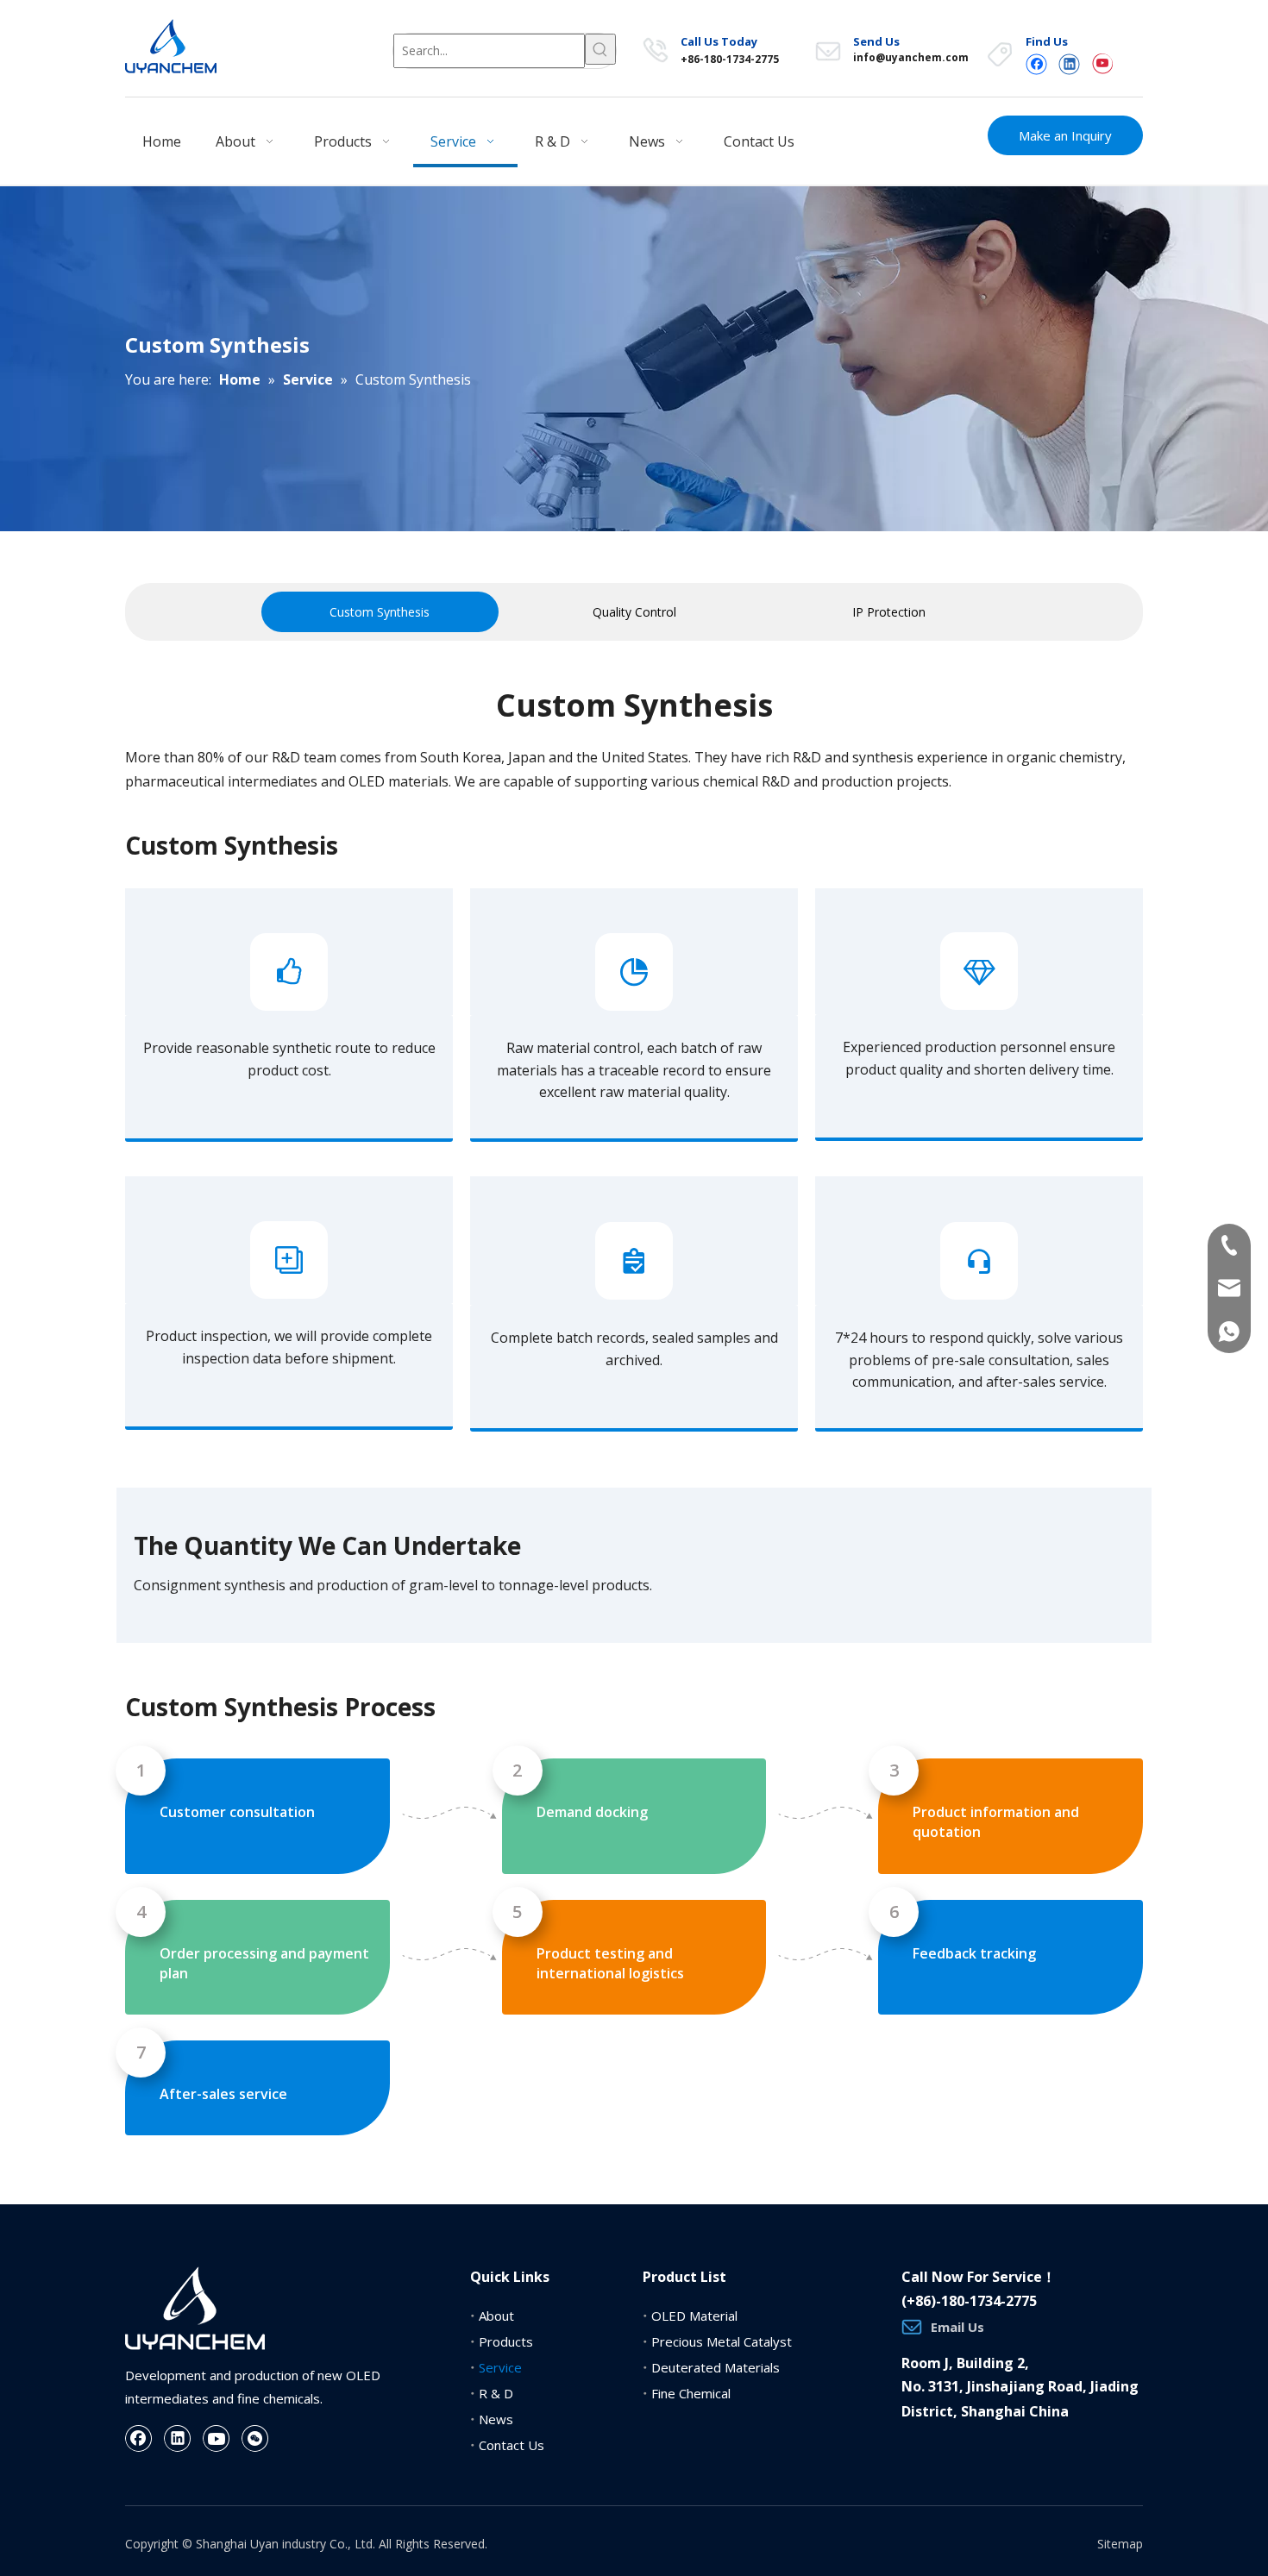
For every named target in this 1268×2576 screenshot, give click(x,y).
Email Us (957, 2327)
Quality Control (634, 612)
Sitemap (1120, 2544)
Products (506, 2341)
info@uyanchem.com (911, 57)
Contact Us (512, 2445)
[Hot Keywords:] (600, 49)
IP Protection (889, 612)
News (496, 2419)
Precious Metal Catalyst (722, 2341)
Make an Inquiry (1065, 135)
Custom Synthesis (380, 612)
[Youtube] (1102, 63)
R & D (496, 2393)
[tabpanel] (380, 612)
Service (500, 2367)
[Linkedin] (1069, 63)
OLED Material (694, 2316)
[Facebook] (1036, 63)
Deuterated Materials (716, 2367)
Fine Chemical (691, 2393)
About (496, 2316)
